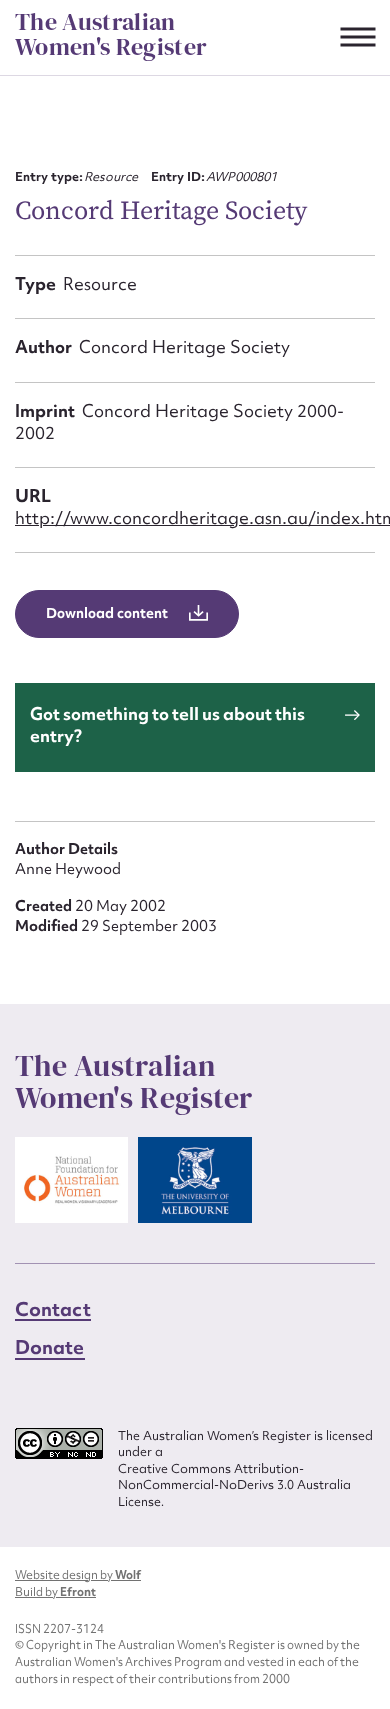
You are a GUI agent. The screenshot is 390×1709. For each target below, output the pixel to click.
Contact (53, 1309)
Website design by (78, 1575)
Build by (55, 1592)
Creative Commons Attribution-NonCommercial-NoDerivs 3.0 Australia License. (234, 1485)
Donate (50, 1347)
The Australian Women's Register (111, 34)
